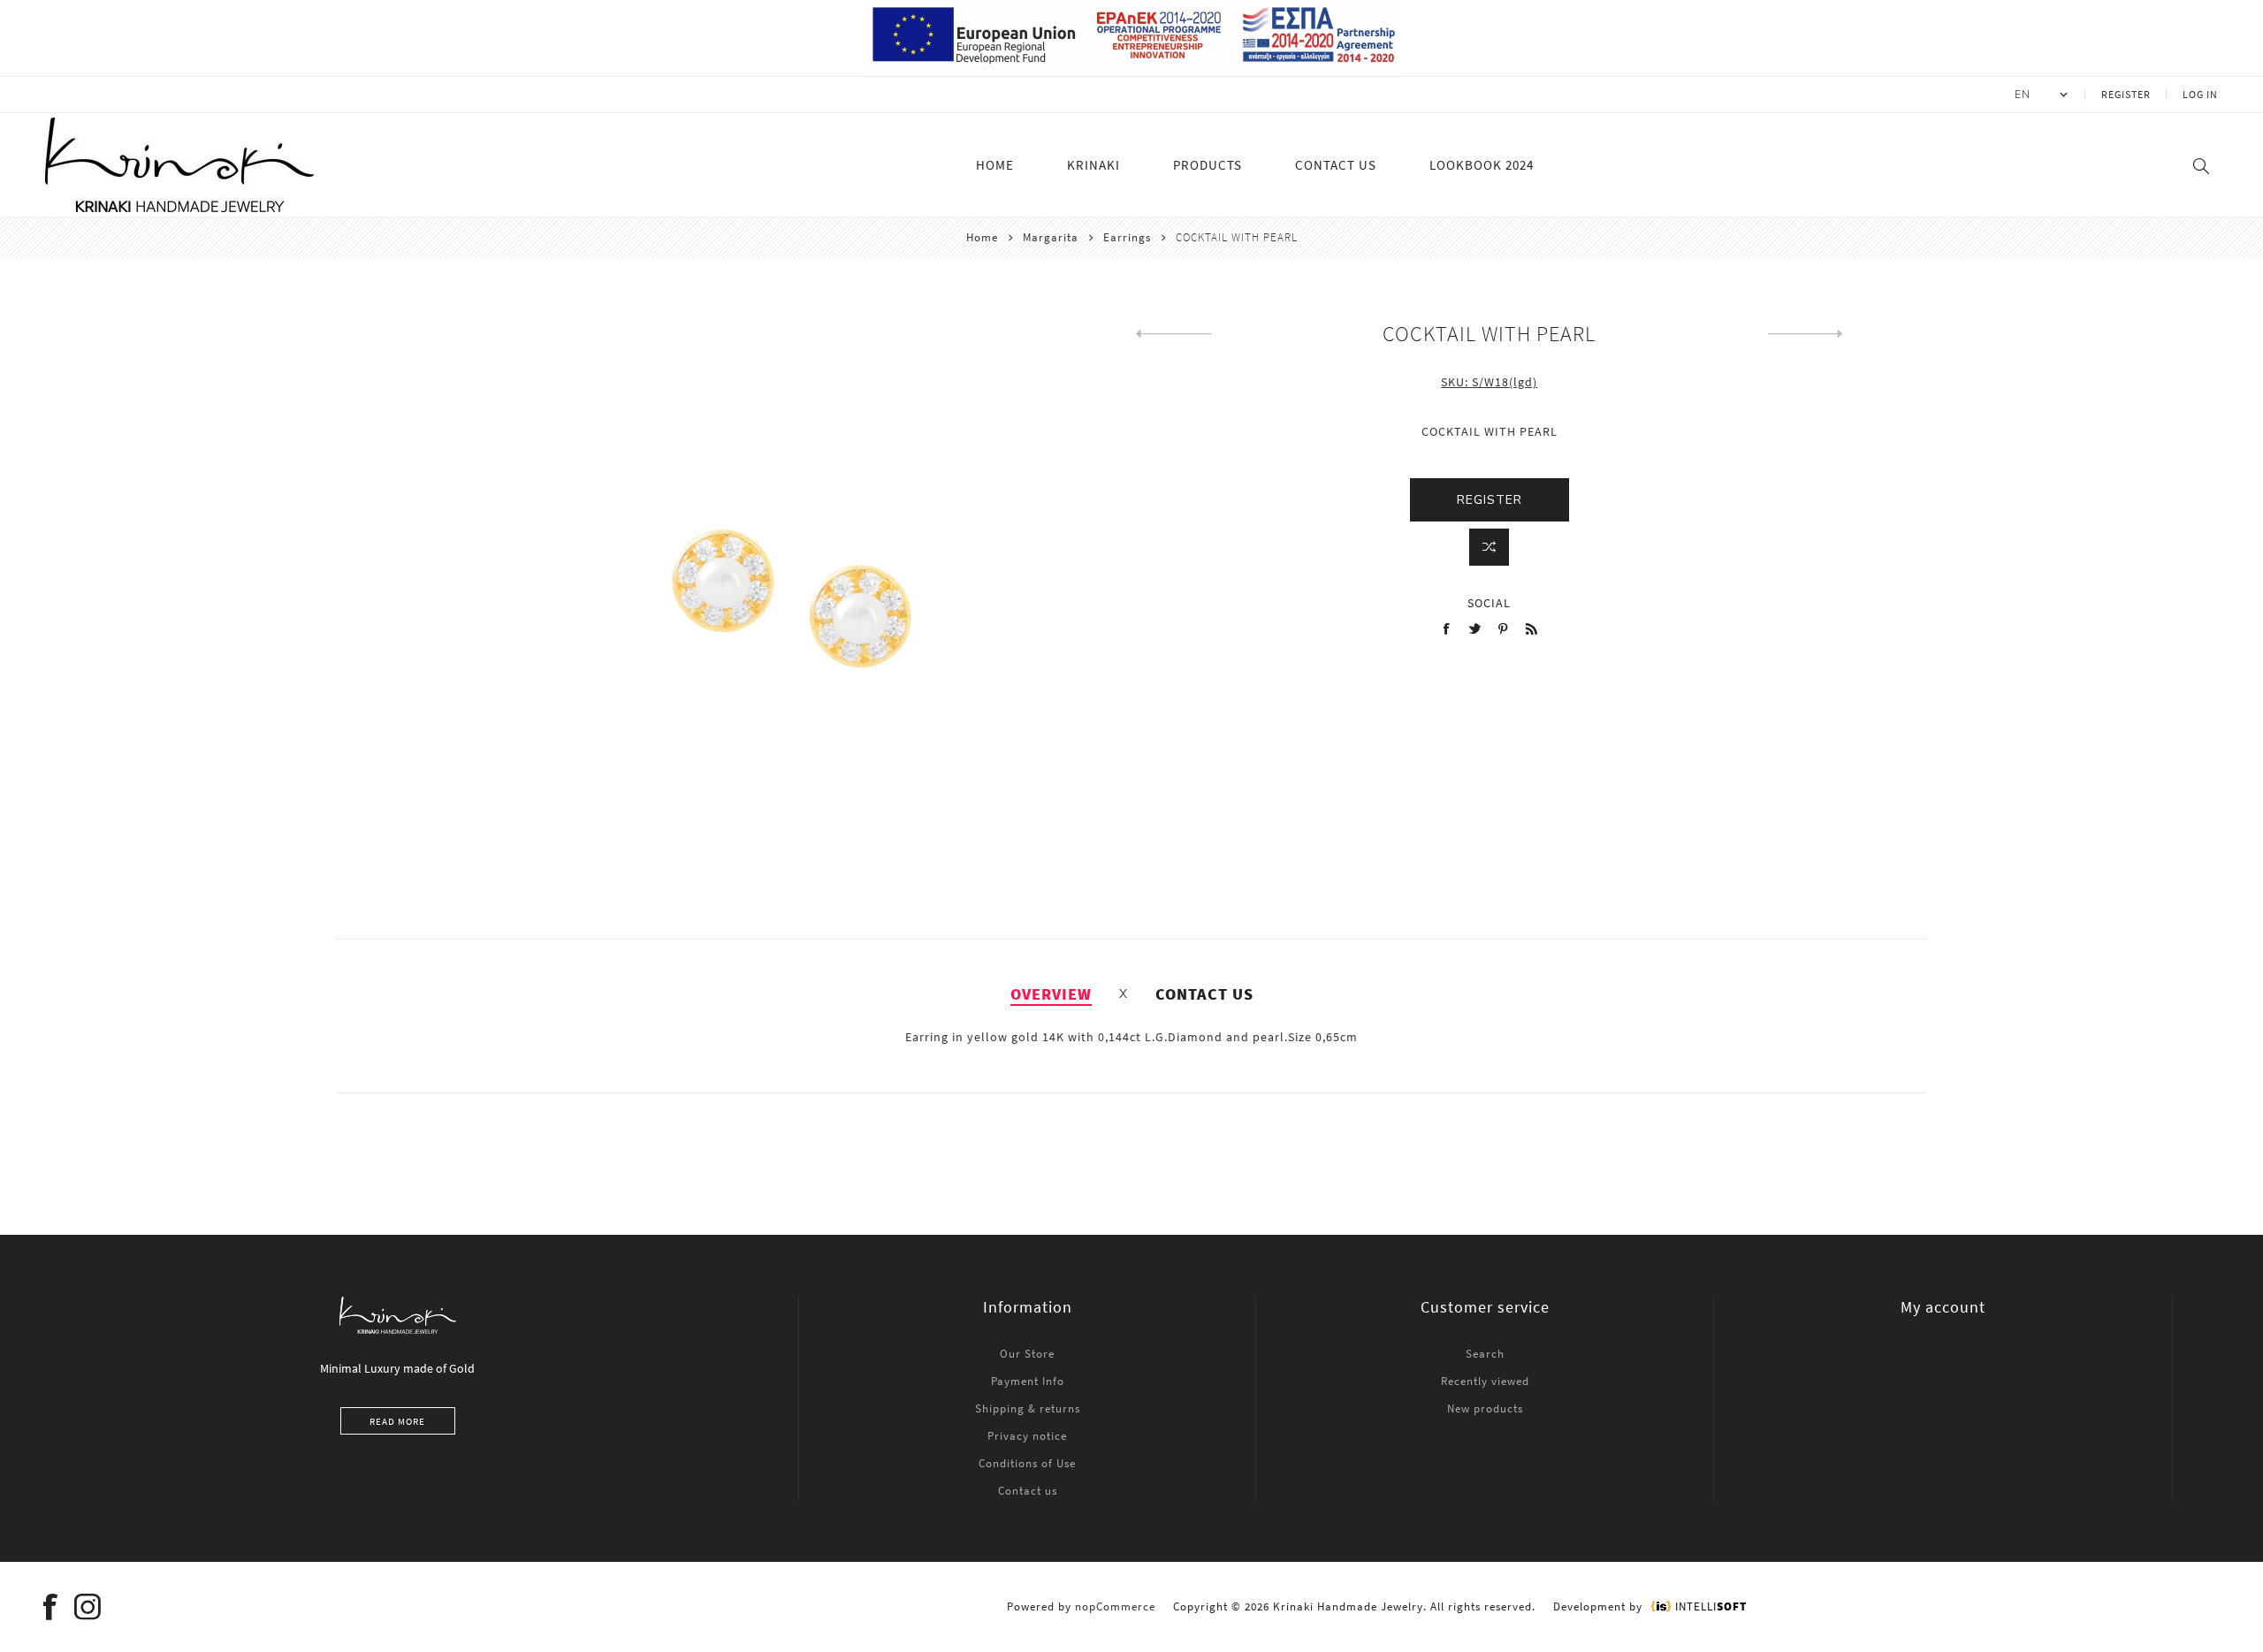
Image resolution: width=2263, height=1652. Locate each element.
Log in (2200, 94)
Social (1489, 603)
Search (1485, 1354)
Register (2126, 94)
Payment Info (1028, 1381)
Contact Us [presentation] (1204, 994)
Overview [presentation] (1051, 994)
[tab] (1051, 994)
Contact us (1028, 1491)
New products (1485, 1408)
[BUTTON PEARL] (1173, 334)
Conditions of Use (1027, 1463)
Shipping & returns (1028, 1408)
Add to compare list (1489, 547)
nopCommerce (1115, 1606)
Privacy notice (1027, 1436)
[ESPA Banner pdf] (1132, 68)
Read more (397, 1421)
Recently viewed (1485, 1381)
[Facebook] (50, 1607)
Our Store (1027, 1354)
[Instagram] (88, 1607)
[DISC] (1806, 334)
